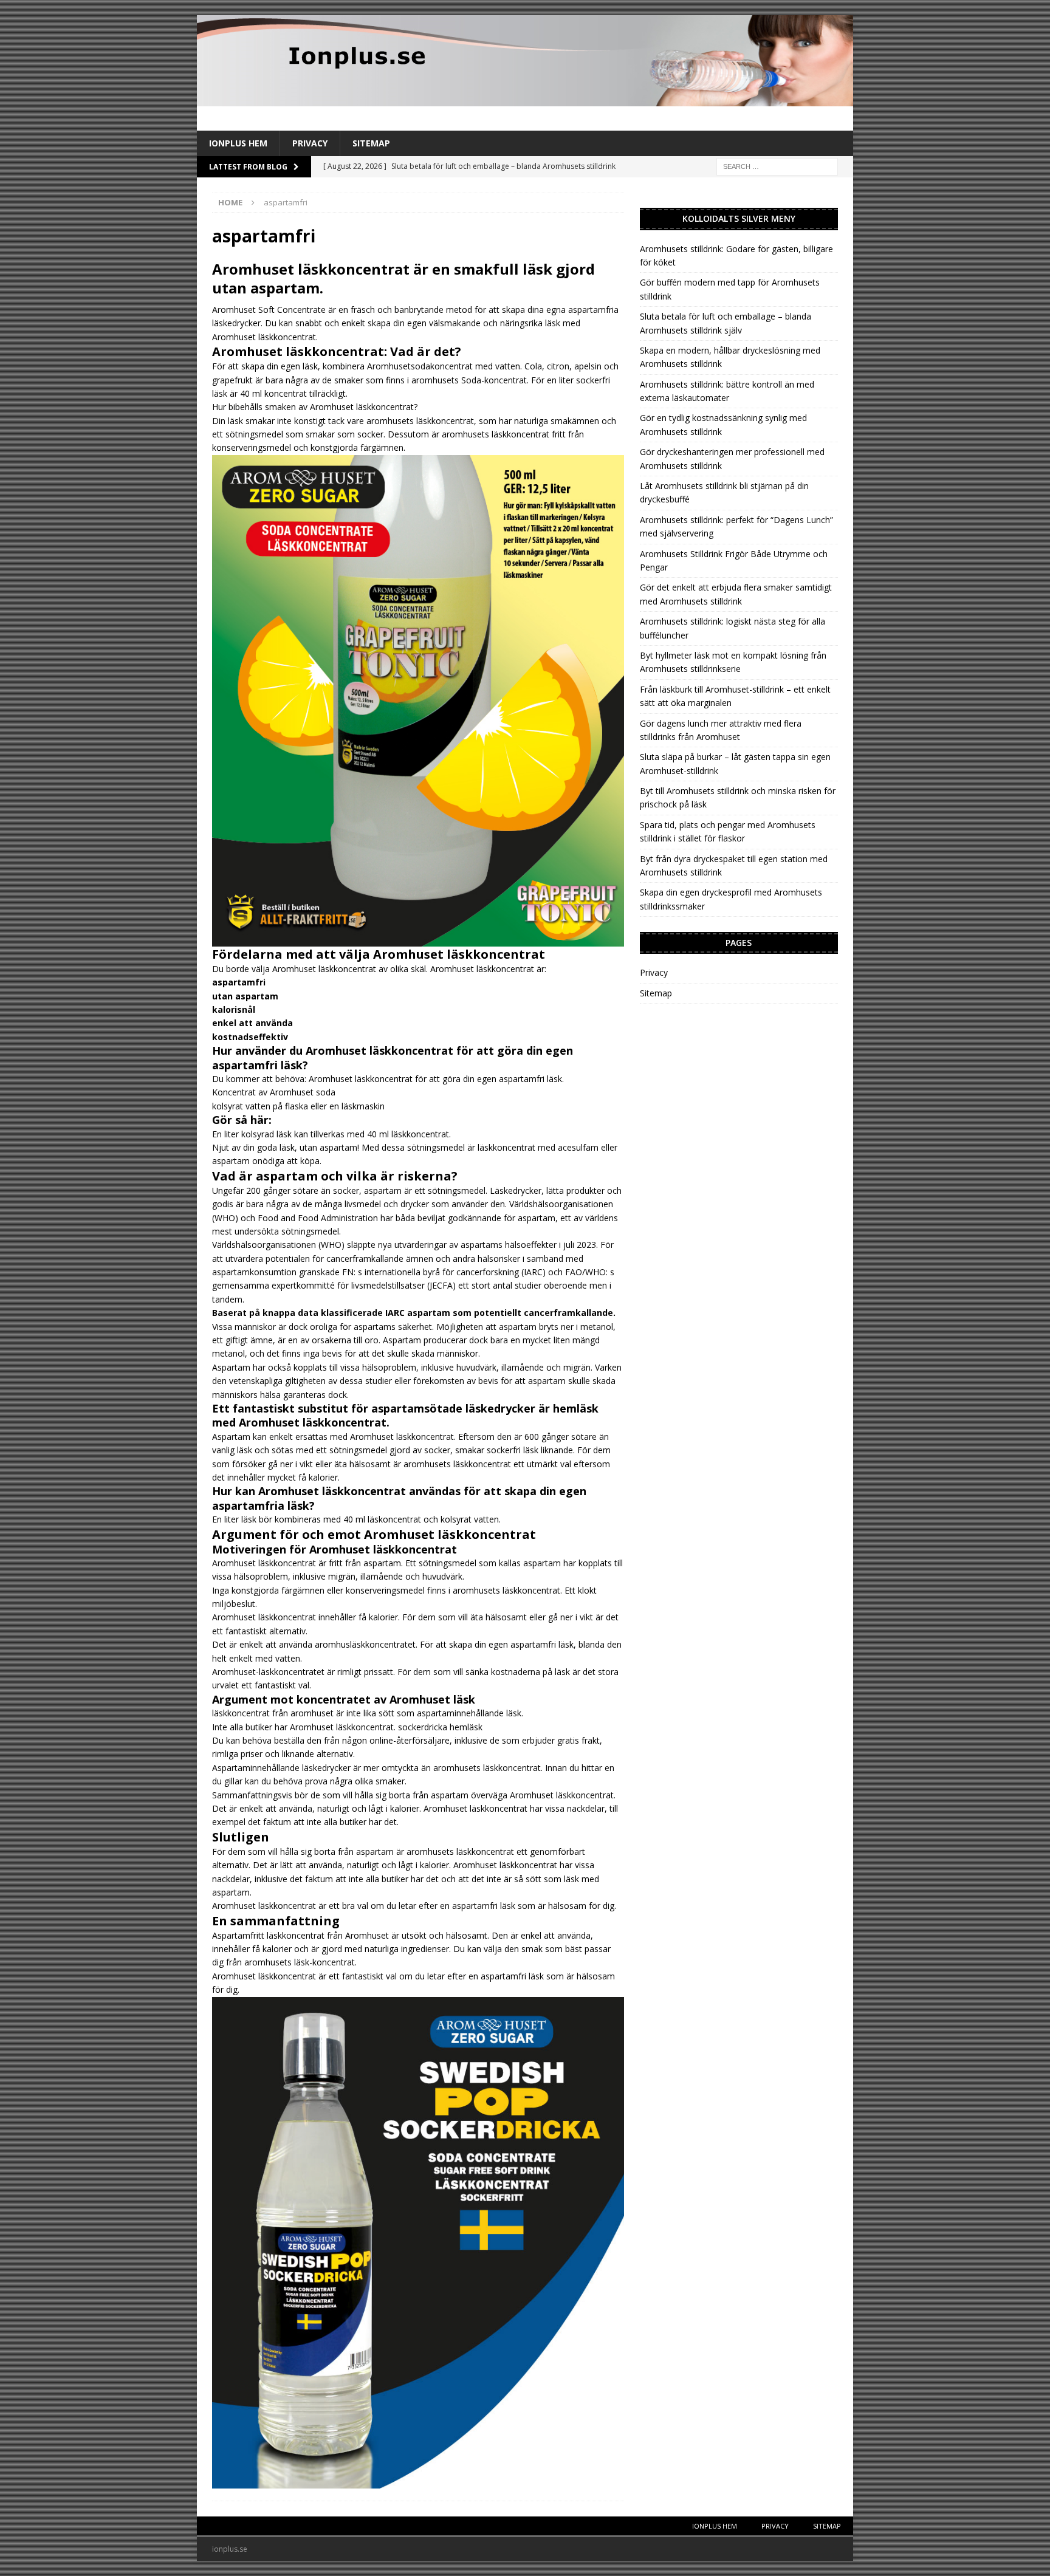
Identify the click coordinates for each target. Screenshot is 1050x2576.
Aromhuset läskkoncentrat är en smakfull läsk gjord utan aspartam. (403, 278)
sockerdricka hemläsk (440, 1727)
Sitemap (371, 143)
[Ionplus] (525, 99)
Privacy (310, 143)
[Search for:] (777, 166)
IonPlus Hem (238, 143)
